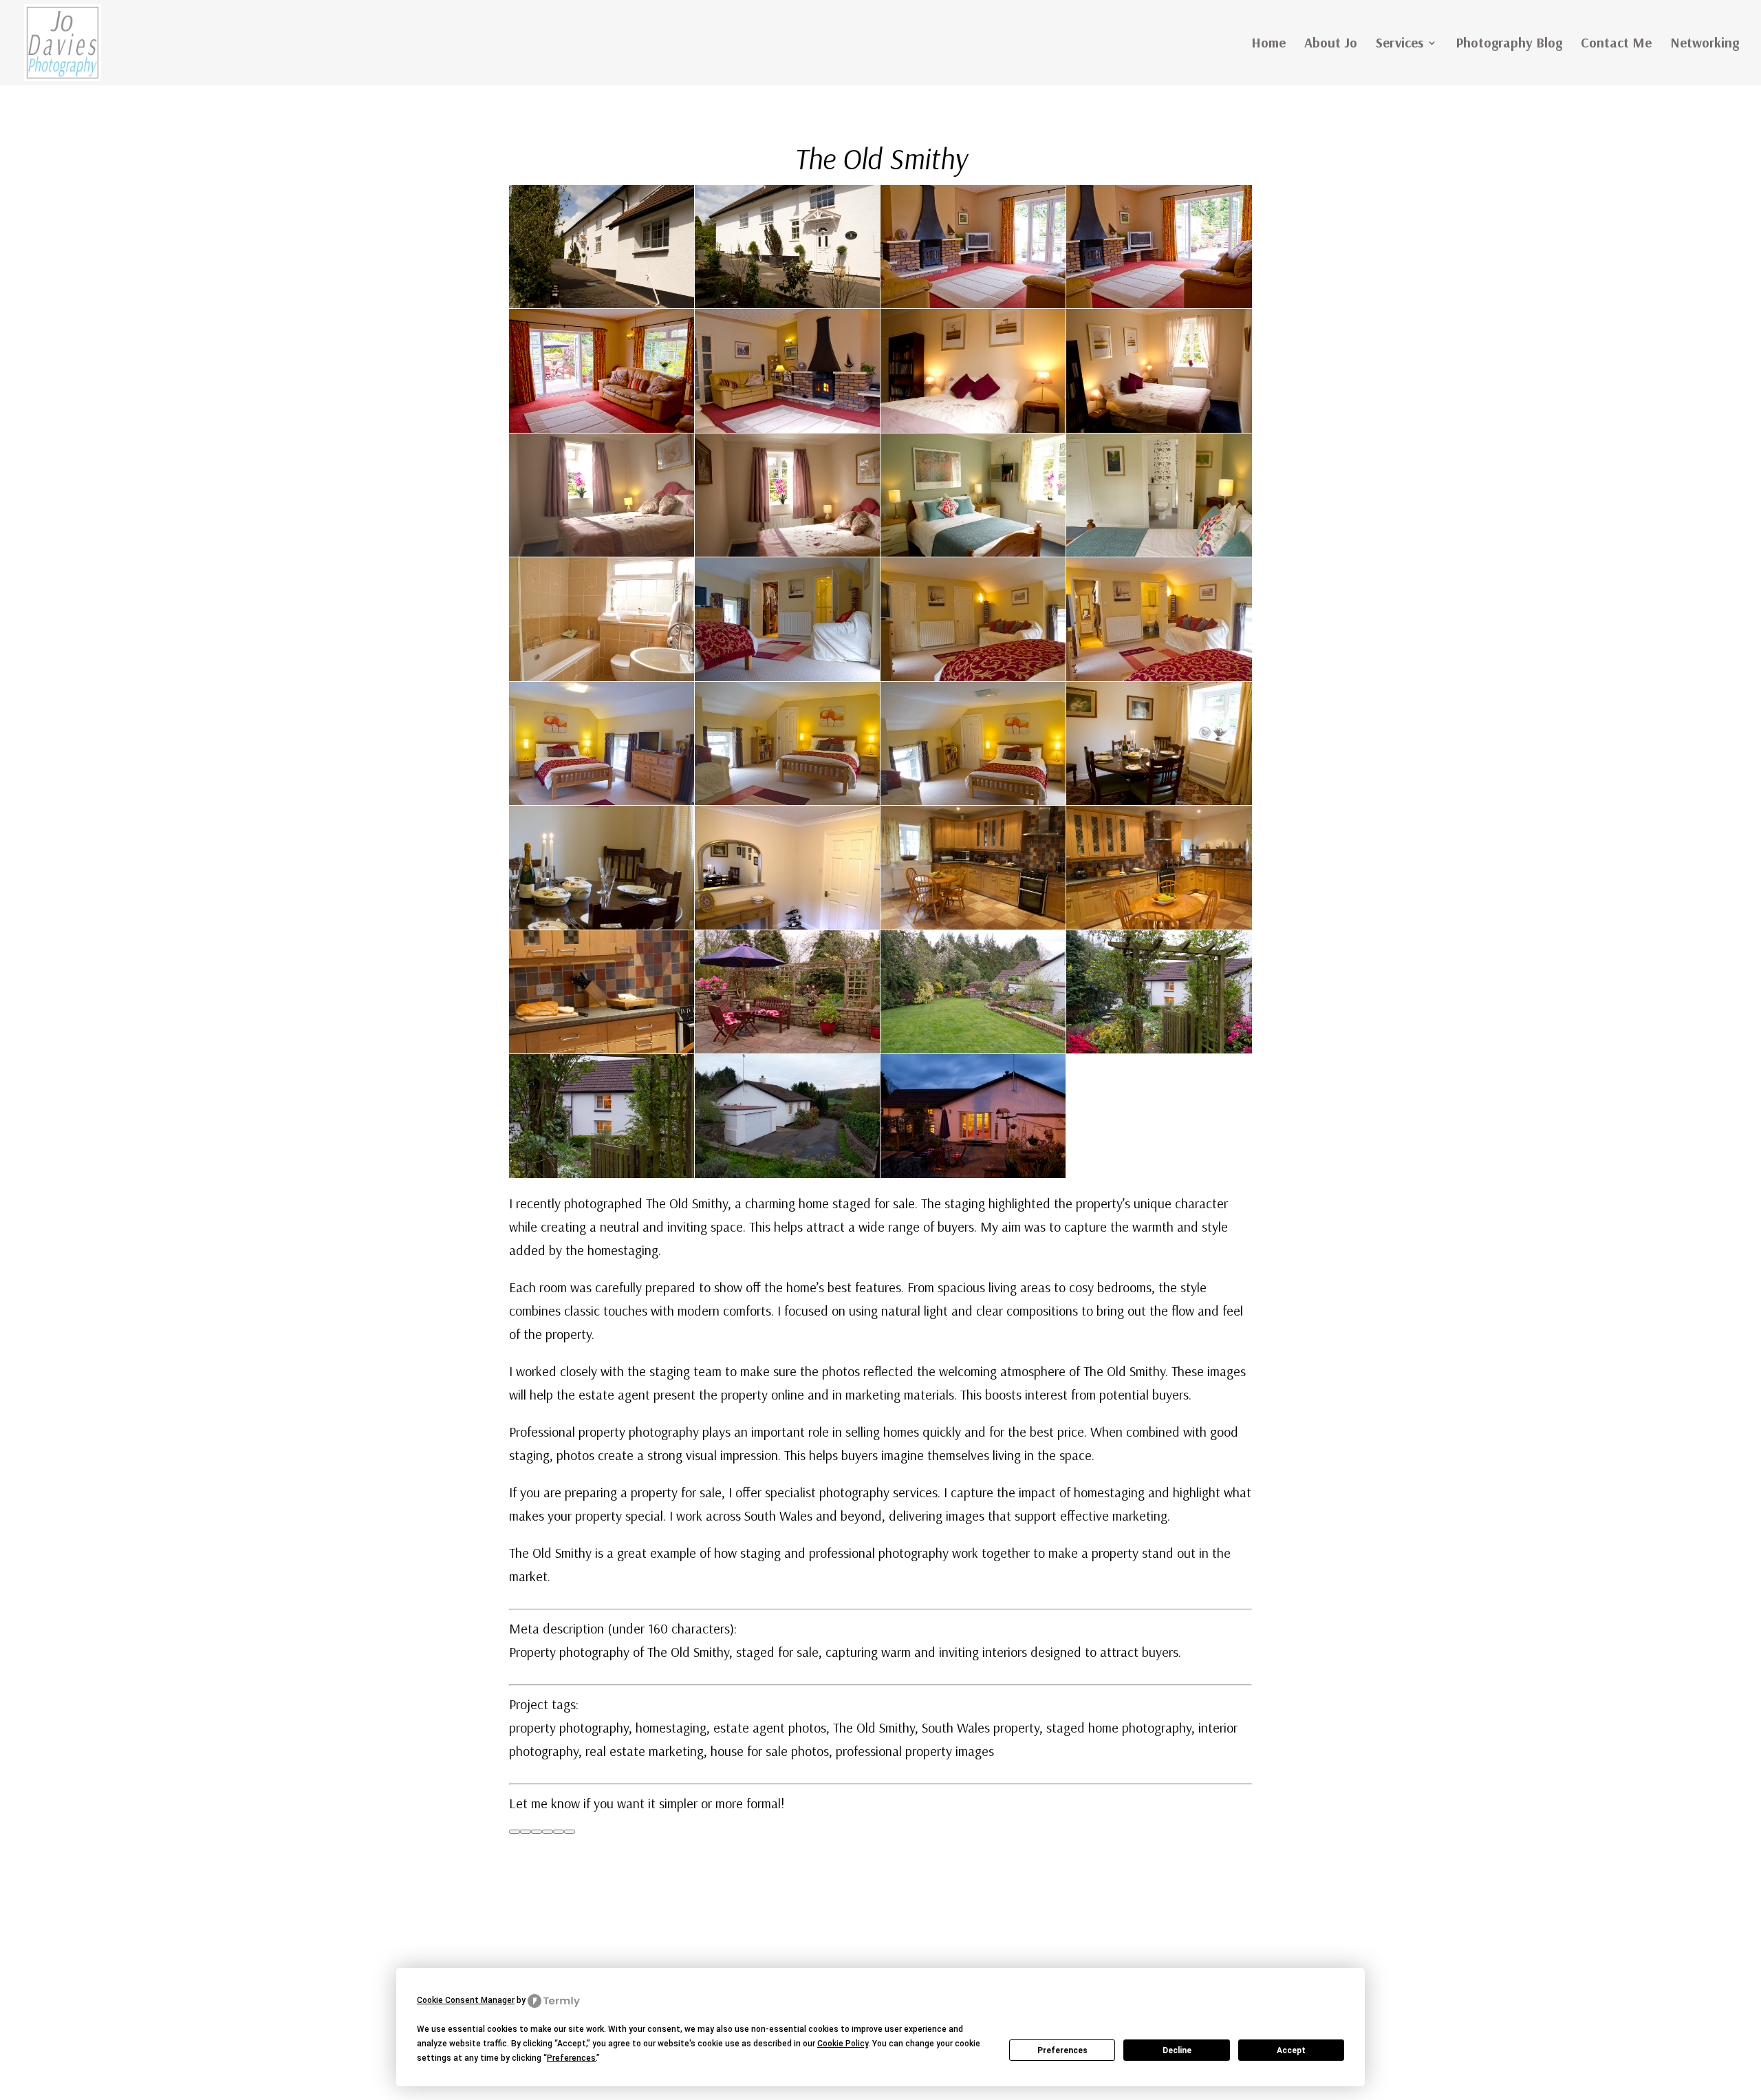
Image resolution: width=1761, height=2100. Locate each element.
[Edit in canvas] (559, 1832)
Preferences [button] (571, 2058)
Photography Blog (1509, 44)
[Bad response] (537, 1832)
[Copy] (515, 1832)
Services (1400, 44)
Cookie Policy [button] (843, 2044)
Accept (1291, 2050)
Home (1268, 44)
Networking (1705, 44)
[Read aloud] (548, 1832)
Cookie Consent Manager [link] (466, 2000)
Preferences (1062, 2050)
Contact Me (1616, 44)
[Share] (570, 1832)
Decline (1177, 2050)
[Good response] (526, 1832)
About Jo (1331, 44)
